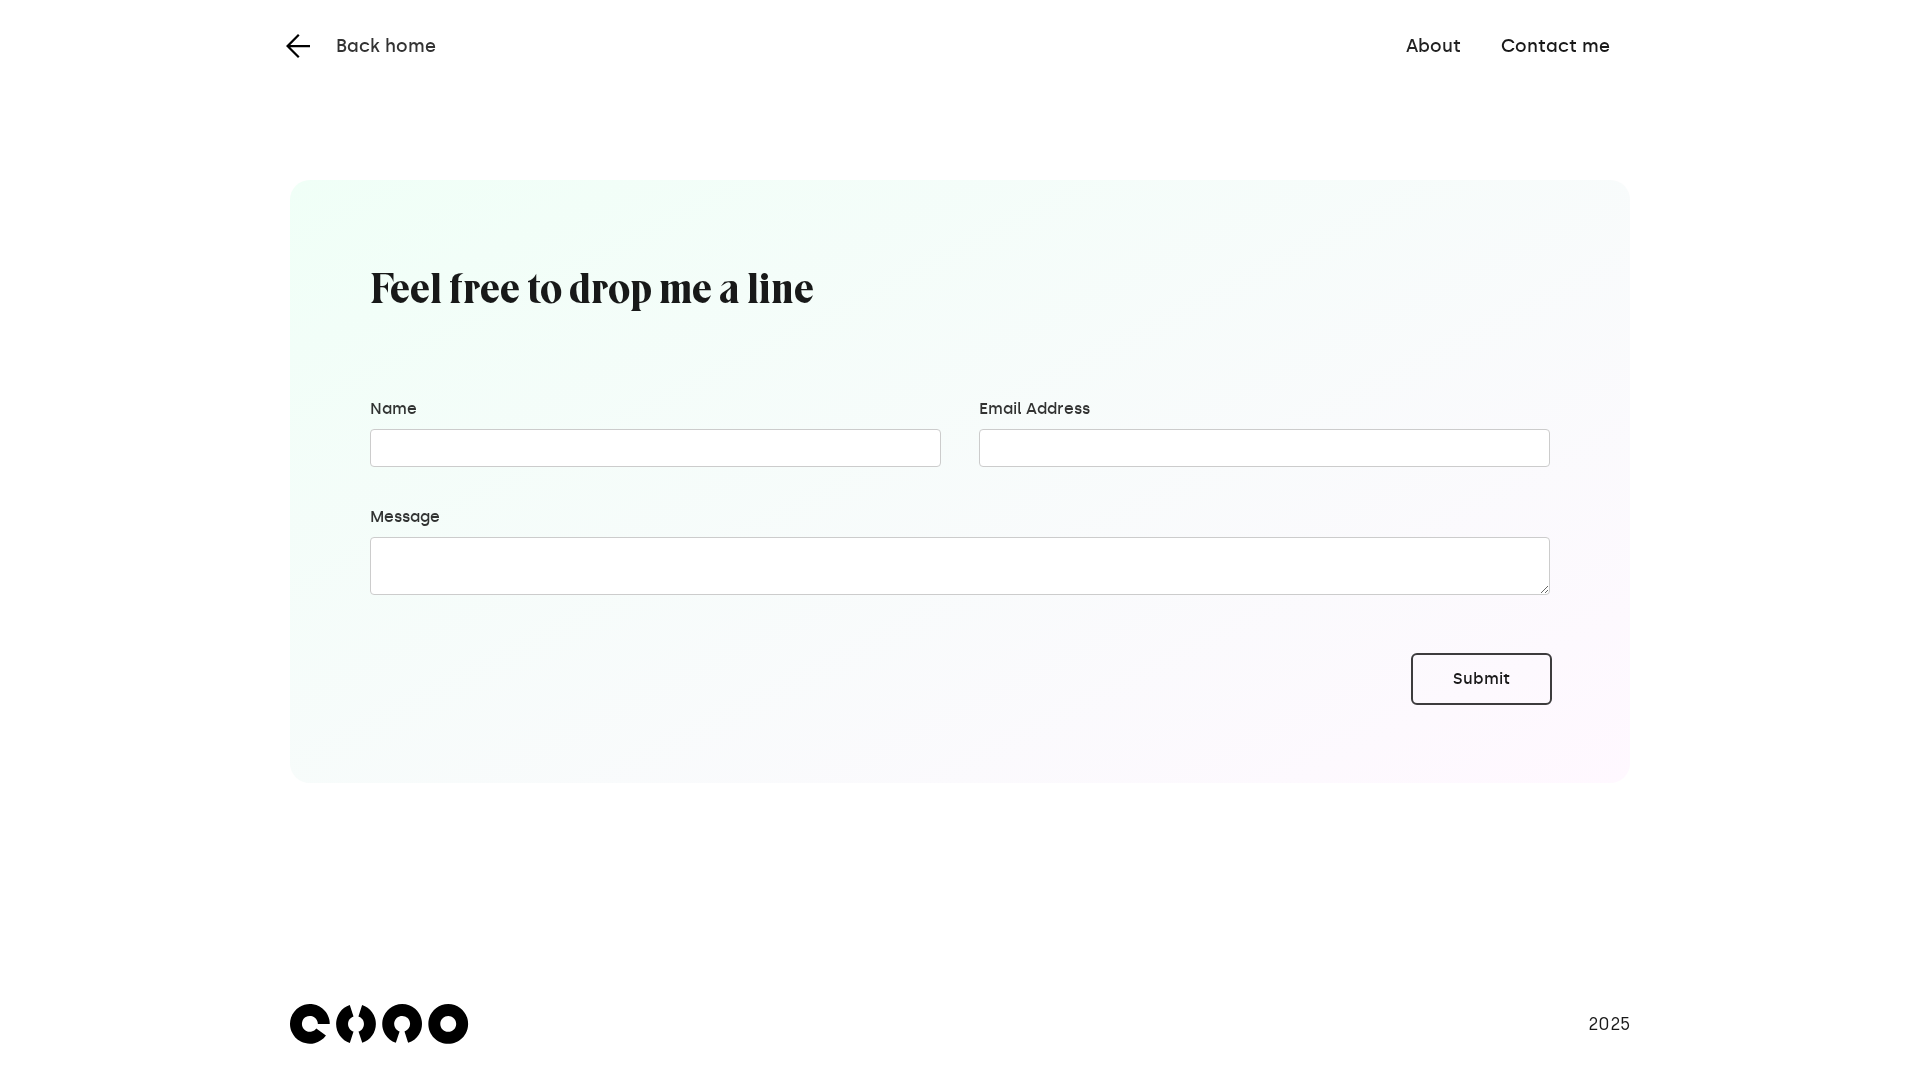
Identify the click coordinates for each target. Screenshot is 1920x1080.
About (1433, 46)
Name (393, 408)
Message (405, 516)
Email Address (1034, 408)
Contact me (1555, 46)
